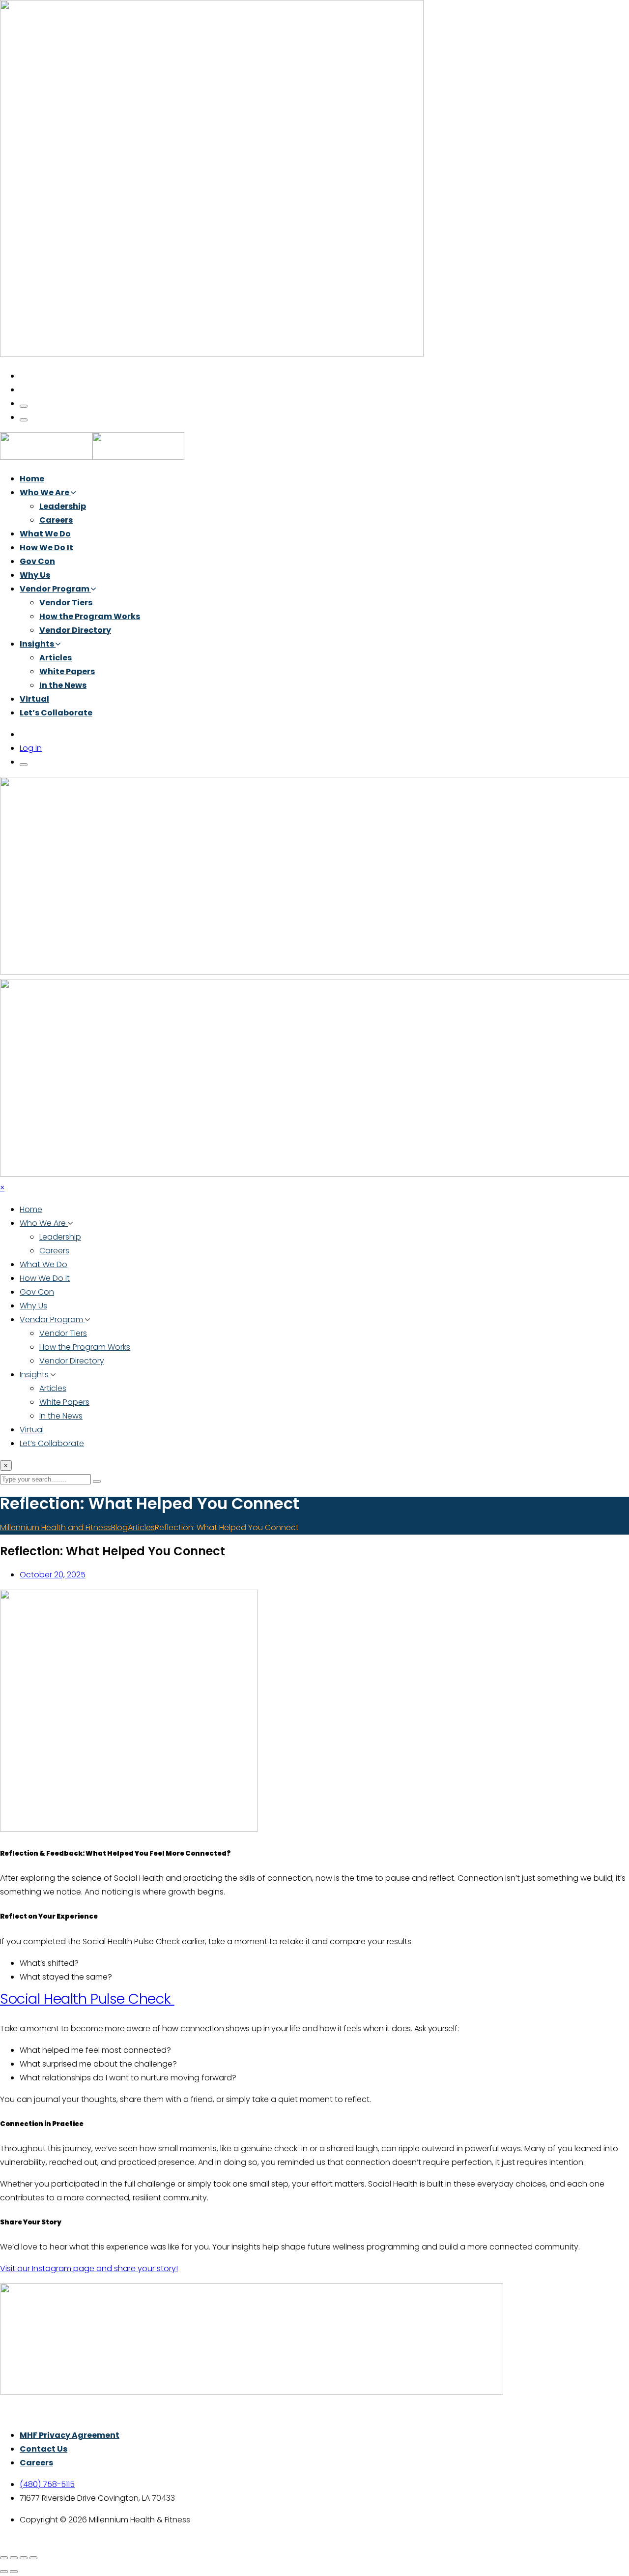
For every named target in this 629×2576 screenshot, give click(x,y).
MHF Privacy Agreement (70, 2435)
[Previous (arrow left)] (4, 2572)
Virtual (34, 699)
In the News (63, 685)
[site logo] (92, 457)
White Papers (67, 671)
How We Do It (46, 548)
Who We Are (45, 492)
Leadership (63, 506)
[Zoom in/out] (4, 2558)
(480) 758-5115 (47, 2484)
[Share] (24, 2558)
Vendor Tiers (66, 603)
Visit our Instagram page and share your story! (89, 2268)
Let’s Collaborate (56, 713)
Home (32, 479)
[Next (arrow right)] (14, 2572)
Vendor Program (55, 589)
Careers (56, 520)
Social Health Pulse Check (87, 1999)
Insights (38, 644)
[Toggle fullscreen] (14, 2558)
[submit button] (97, 1481)
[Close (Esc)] (33, 2558)
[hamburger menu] (24, 406)
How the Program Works (90, 616)
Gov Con (37, 561)
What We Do (45, 534)
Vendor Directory (75, 630)
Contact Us (43, 2449)
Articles (56, 658)
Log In (31, 748)
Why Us (35, 575)
